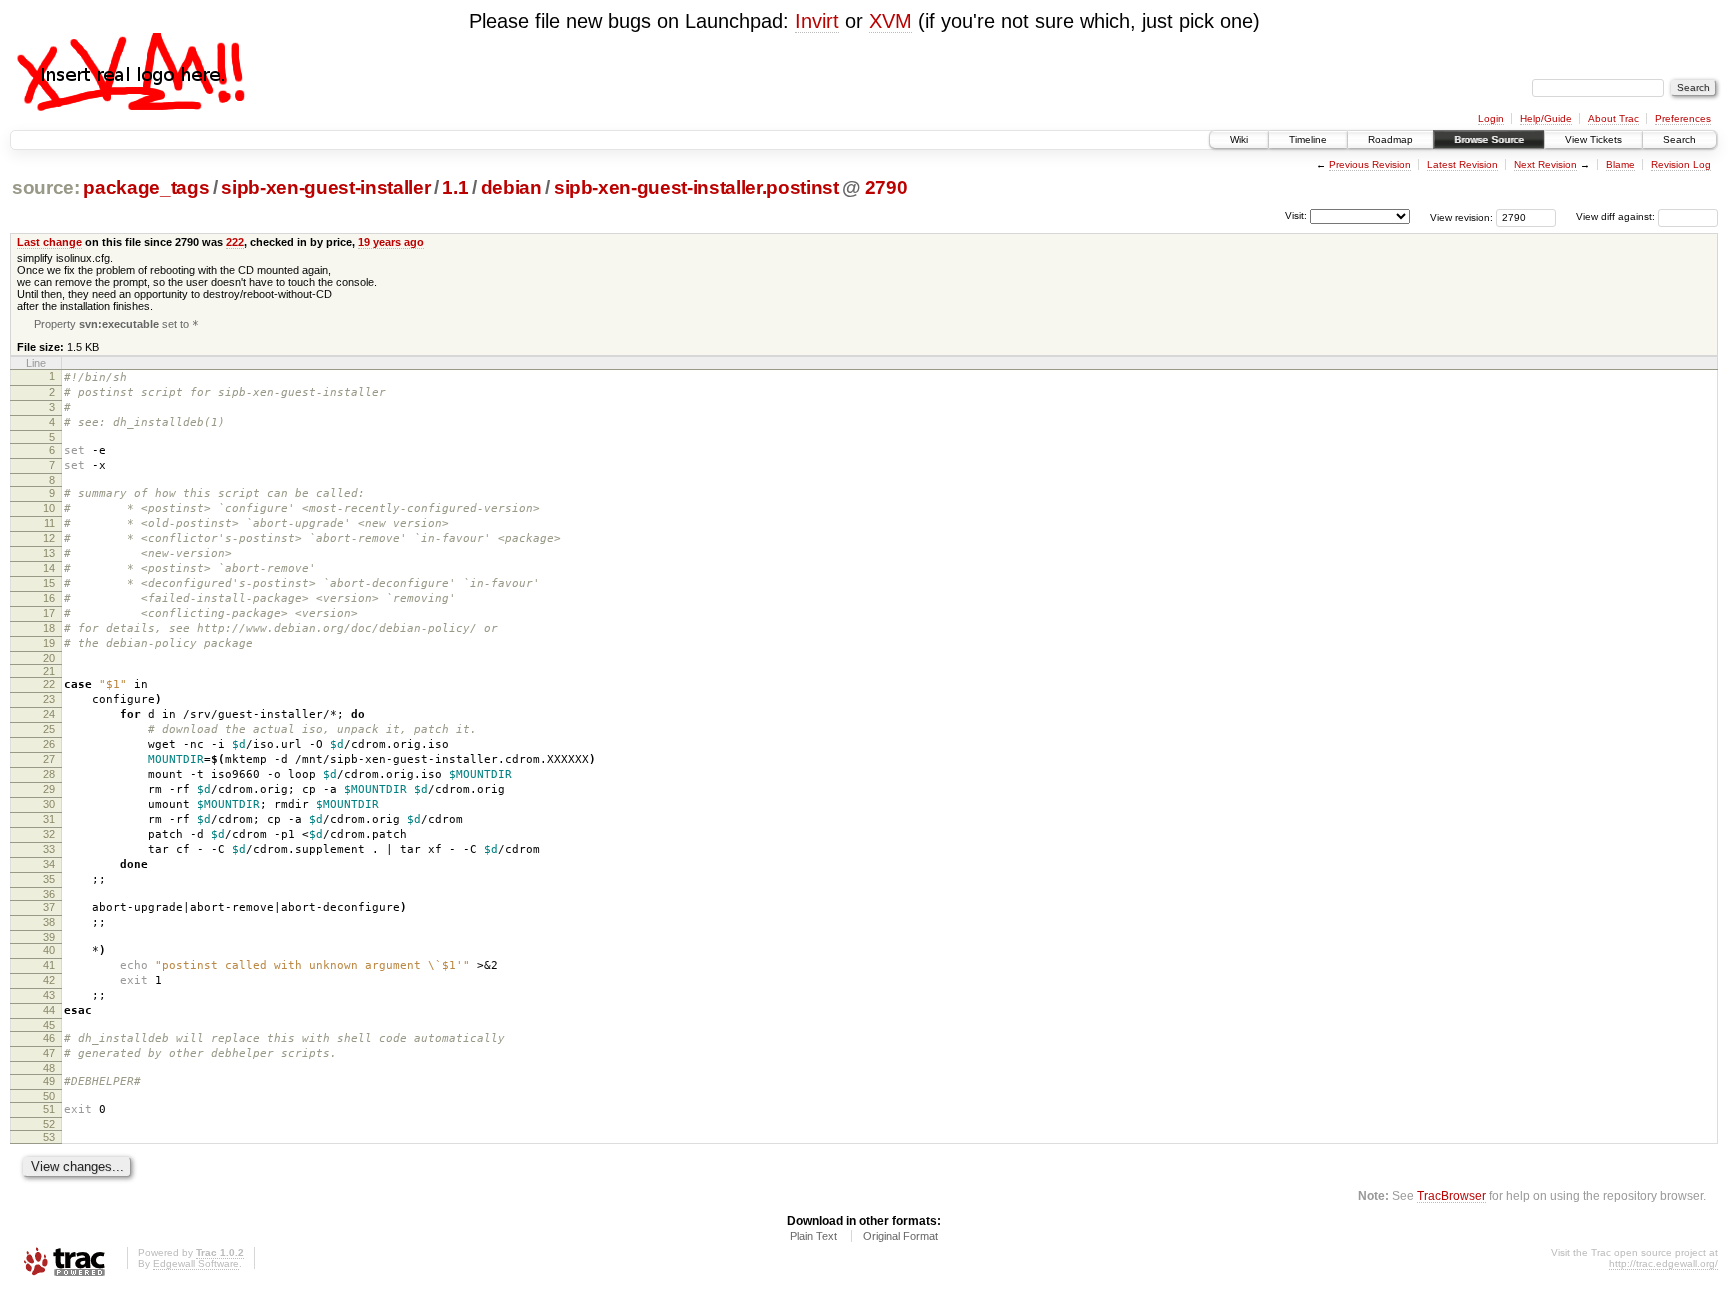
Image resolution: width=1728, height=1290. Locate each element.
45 (49, 1025)
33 (49, 849)
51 (49, 1109)
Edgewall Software (196, 1263)
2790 (886, 187)
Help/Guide (1546, 118)
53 (49, 1137)
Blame (1620, 164)
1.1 (455, 187)
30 (49, 804)
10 (49, 508)
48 (49, 1068)
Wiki (1239, 139)
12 (49, 538)
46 (49, 1038)
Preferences (1683, 118)
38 (49, 922)
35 (49, 879)
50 (49, 1096)
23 (49, 699)
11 (49, 523)
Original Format (900, 1236)
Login (1491, 118)
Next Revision (1545, 164)
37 (49, 907)
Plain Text (813, 1236)
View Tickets (1593, 139)
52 (49, 1124)
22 (49, 684)
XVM (890, 21)
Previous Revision (1370, 164)
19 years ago (391, 242)
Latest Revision (1462, 164)
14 (49, 568)
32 (49, 834)
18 (49, 628)
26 (49, 744)
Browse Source (1489, 139)
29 (49, 789)
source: (46, 187)
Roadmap (1390, 139)
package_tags (146, 187)
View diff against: (1617, 216)
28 (49, 774)
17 (49, 613)
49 (49, 1081)
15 (49, 583)
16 (49, 598)
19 (49, 643)
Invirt (817, 21)
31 (49, 819)
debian (511, 187)
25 (49, 729)
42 (49, 980)
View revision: (1461, 216)
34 (49, 864)
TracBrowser (1451, 1195)
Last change (49, 242)
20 (49, 658)
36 (49, 894)
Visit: (1296, 215)
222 (235, 242)
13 (49, 553)
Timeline (1308, 139)
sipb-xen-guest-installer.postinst (696, 187)
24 (49, 714)
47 (49, 1053)
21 (49, 671)
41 (49, 965)
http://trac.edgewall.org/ (1663, 1263)
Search (1679, 139)
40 (49, 950)
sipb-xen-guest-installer (325, 187)
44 (49, 1010)
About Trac (1613, 118)
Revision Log (1681, 164)
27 (49, 759)
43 (49, 995)
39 (49, 937)
